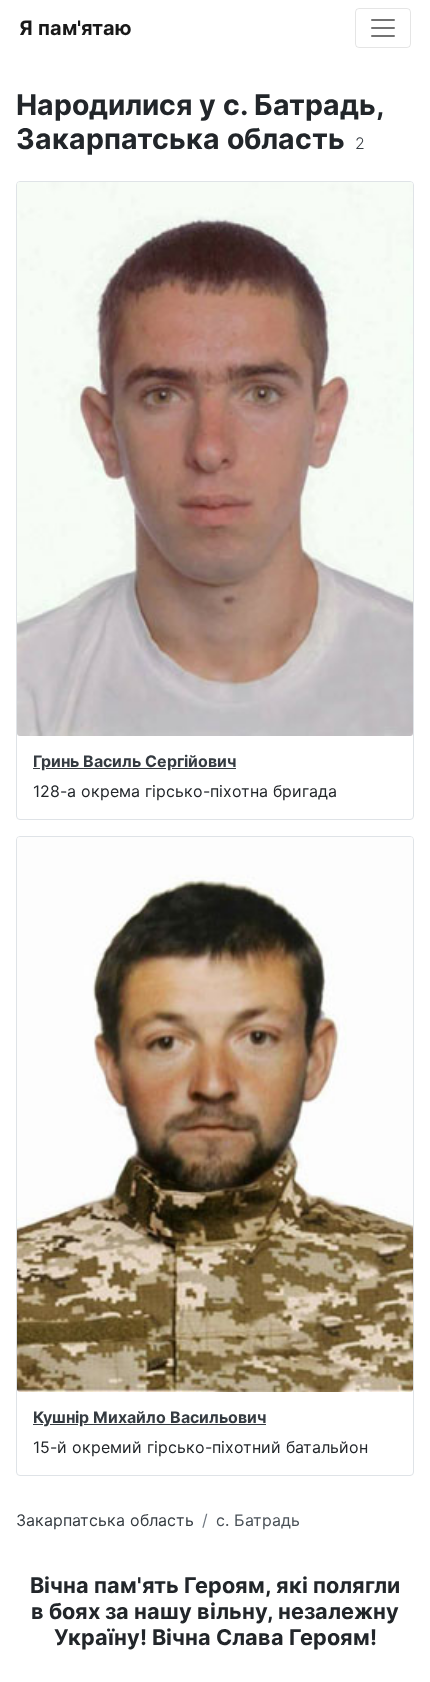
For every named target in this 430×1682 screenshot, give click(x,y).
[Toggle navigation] (383, 28)
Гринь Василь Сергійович (134, 761)
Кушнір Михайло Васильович (149, 1417)
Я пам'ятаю (75, 28)
